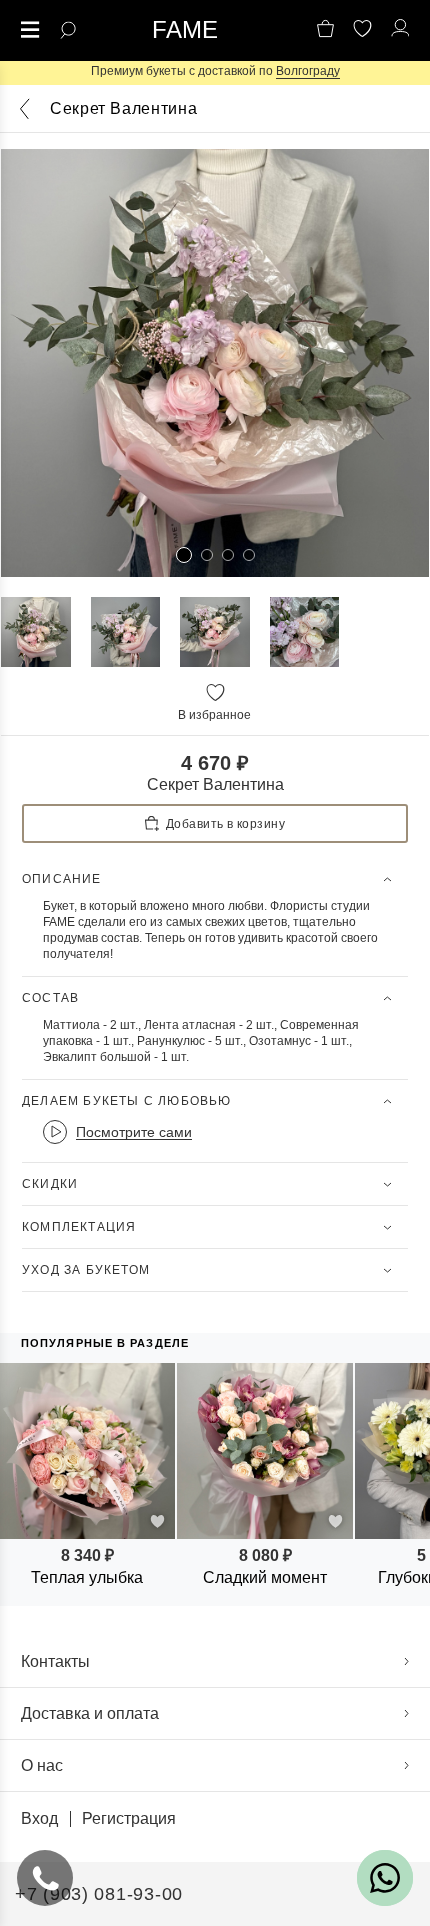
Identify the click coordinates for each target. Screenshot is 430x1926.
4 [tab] (249, 555)
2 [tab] (207, 555)
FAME (185, 30)
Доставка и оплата (90, 1713)
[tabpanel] (215, 363)
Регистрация (129, 1818)
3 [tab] (228, 555)
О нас (42, 1765)
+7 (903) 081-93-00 (99, 1894)
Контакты (55, 1661)
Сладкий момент (265, 1577)
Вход (39, 1818)
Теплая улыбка (87, 1577)
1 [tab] (184, 555)
